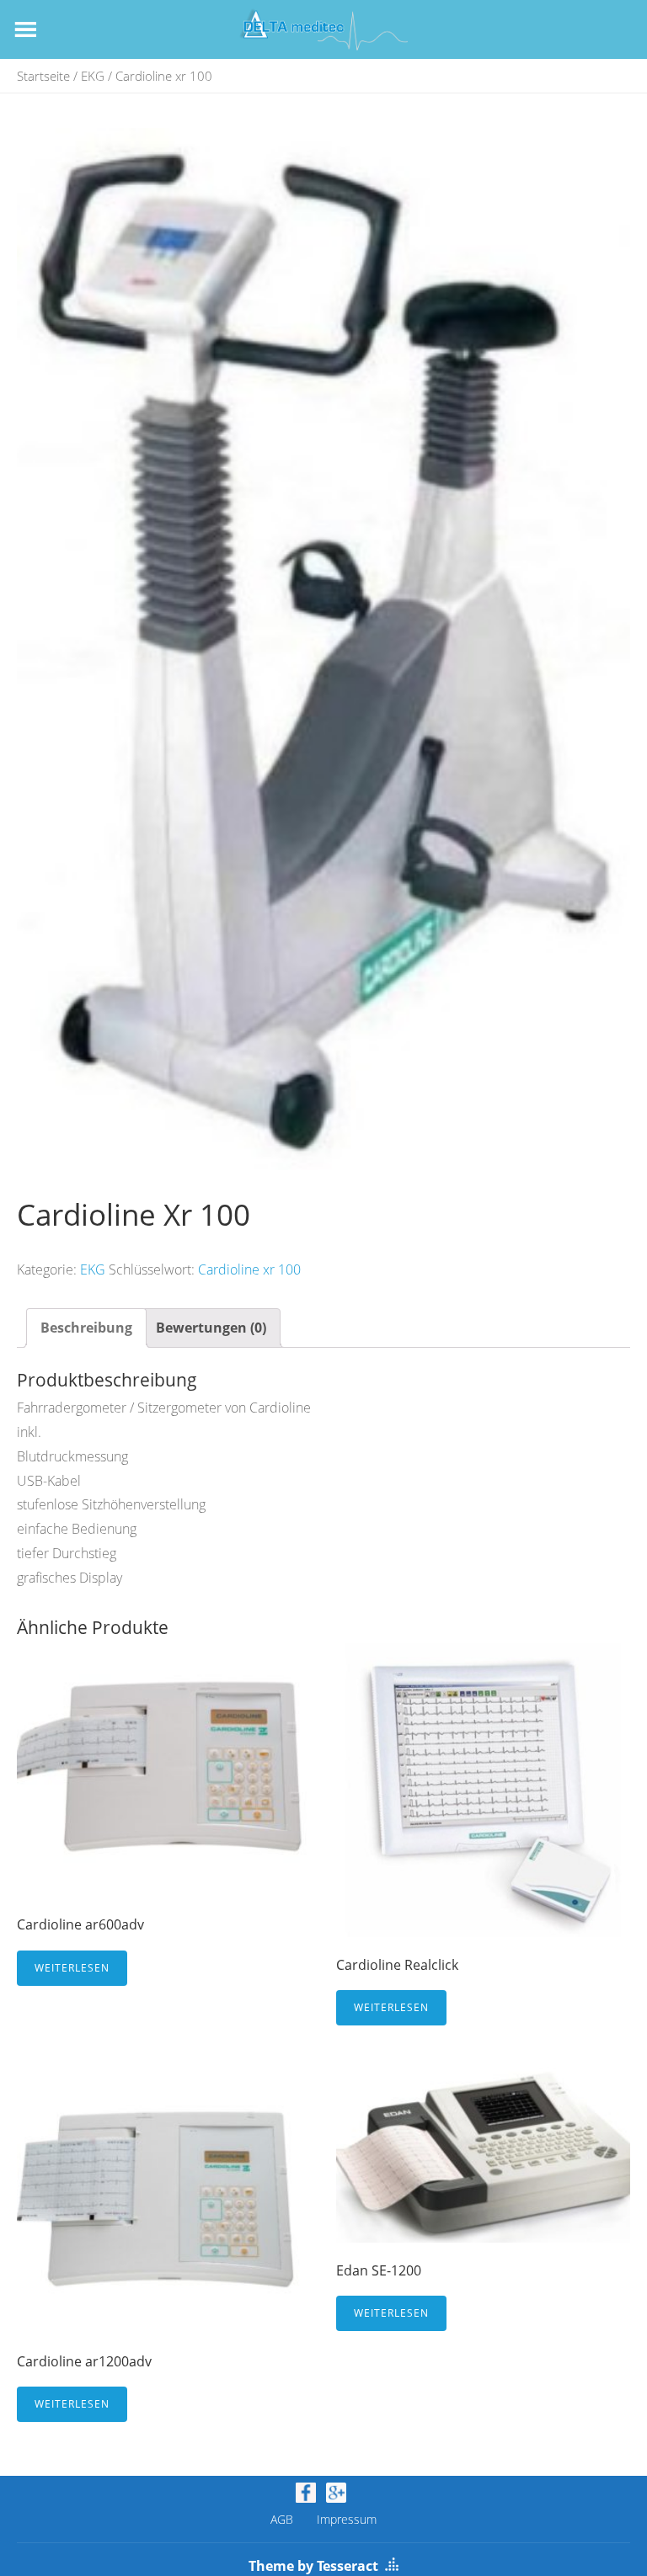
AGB (282, 2519)
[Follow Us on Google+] (336, 2493)
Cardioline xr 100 (249, 1269)
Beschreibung (86, 1328)
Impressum (347, 2519)
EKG (93, 76)
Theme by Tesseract (313, 2566)
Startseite (43, 76)
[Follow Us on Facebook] (306, 2493)
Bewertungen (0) (211, 1328)
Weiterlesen (72, 1968)
